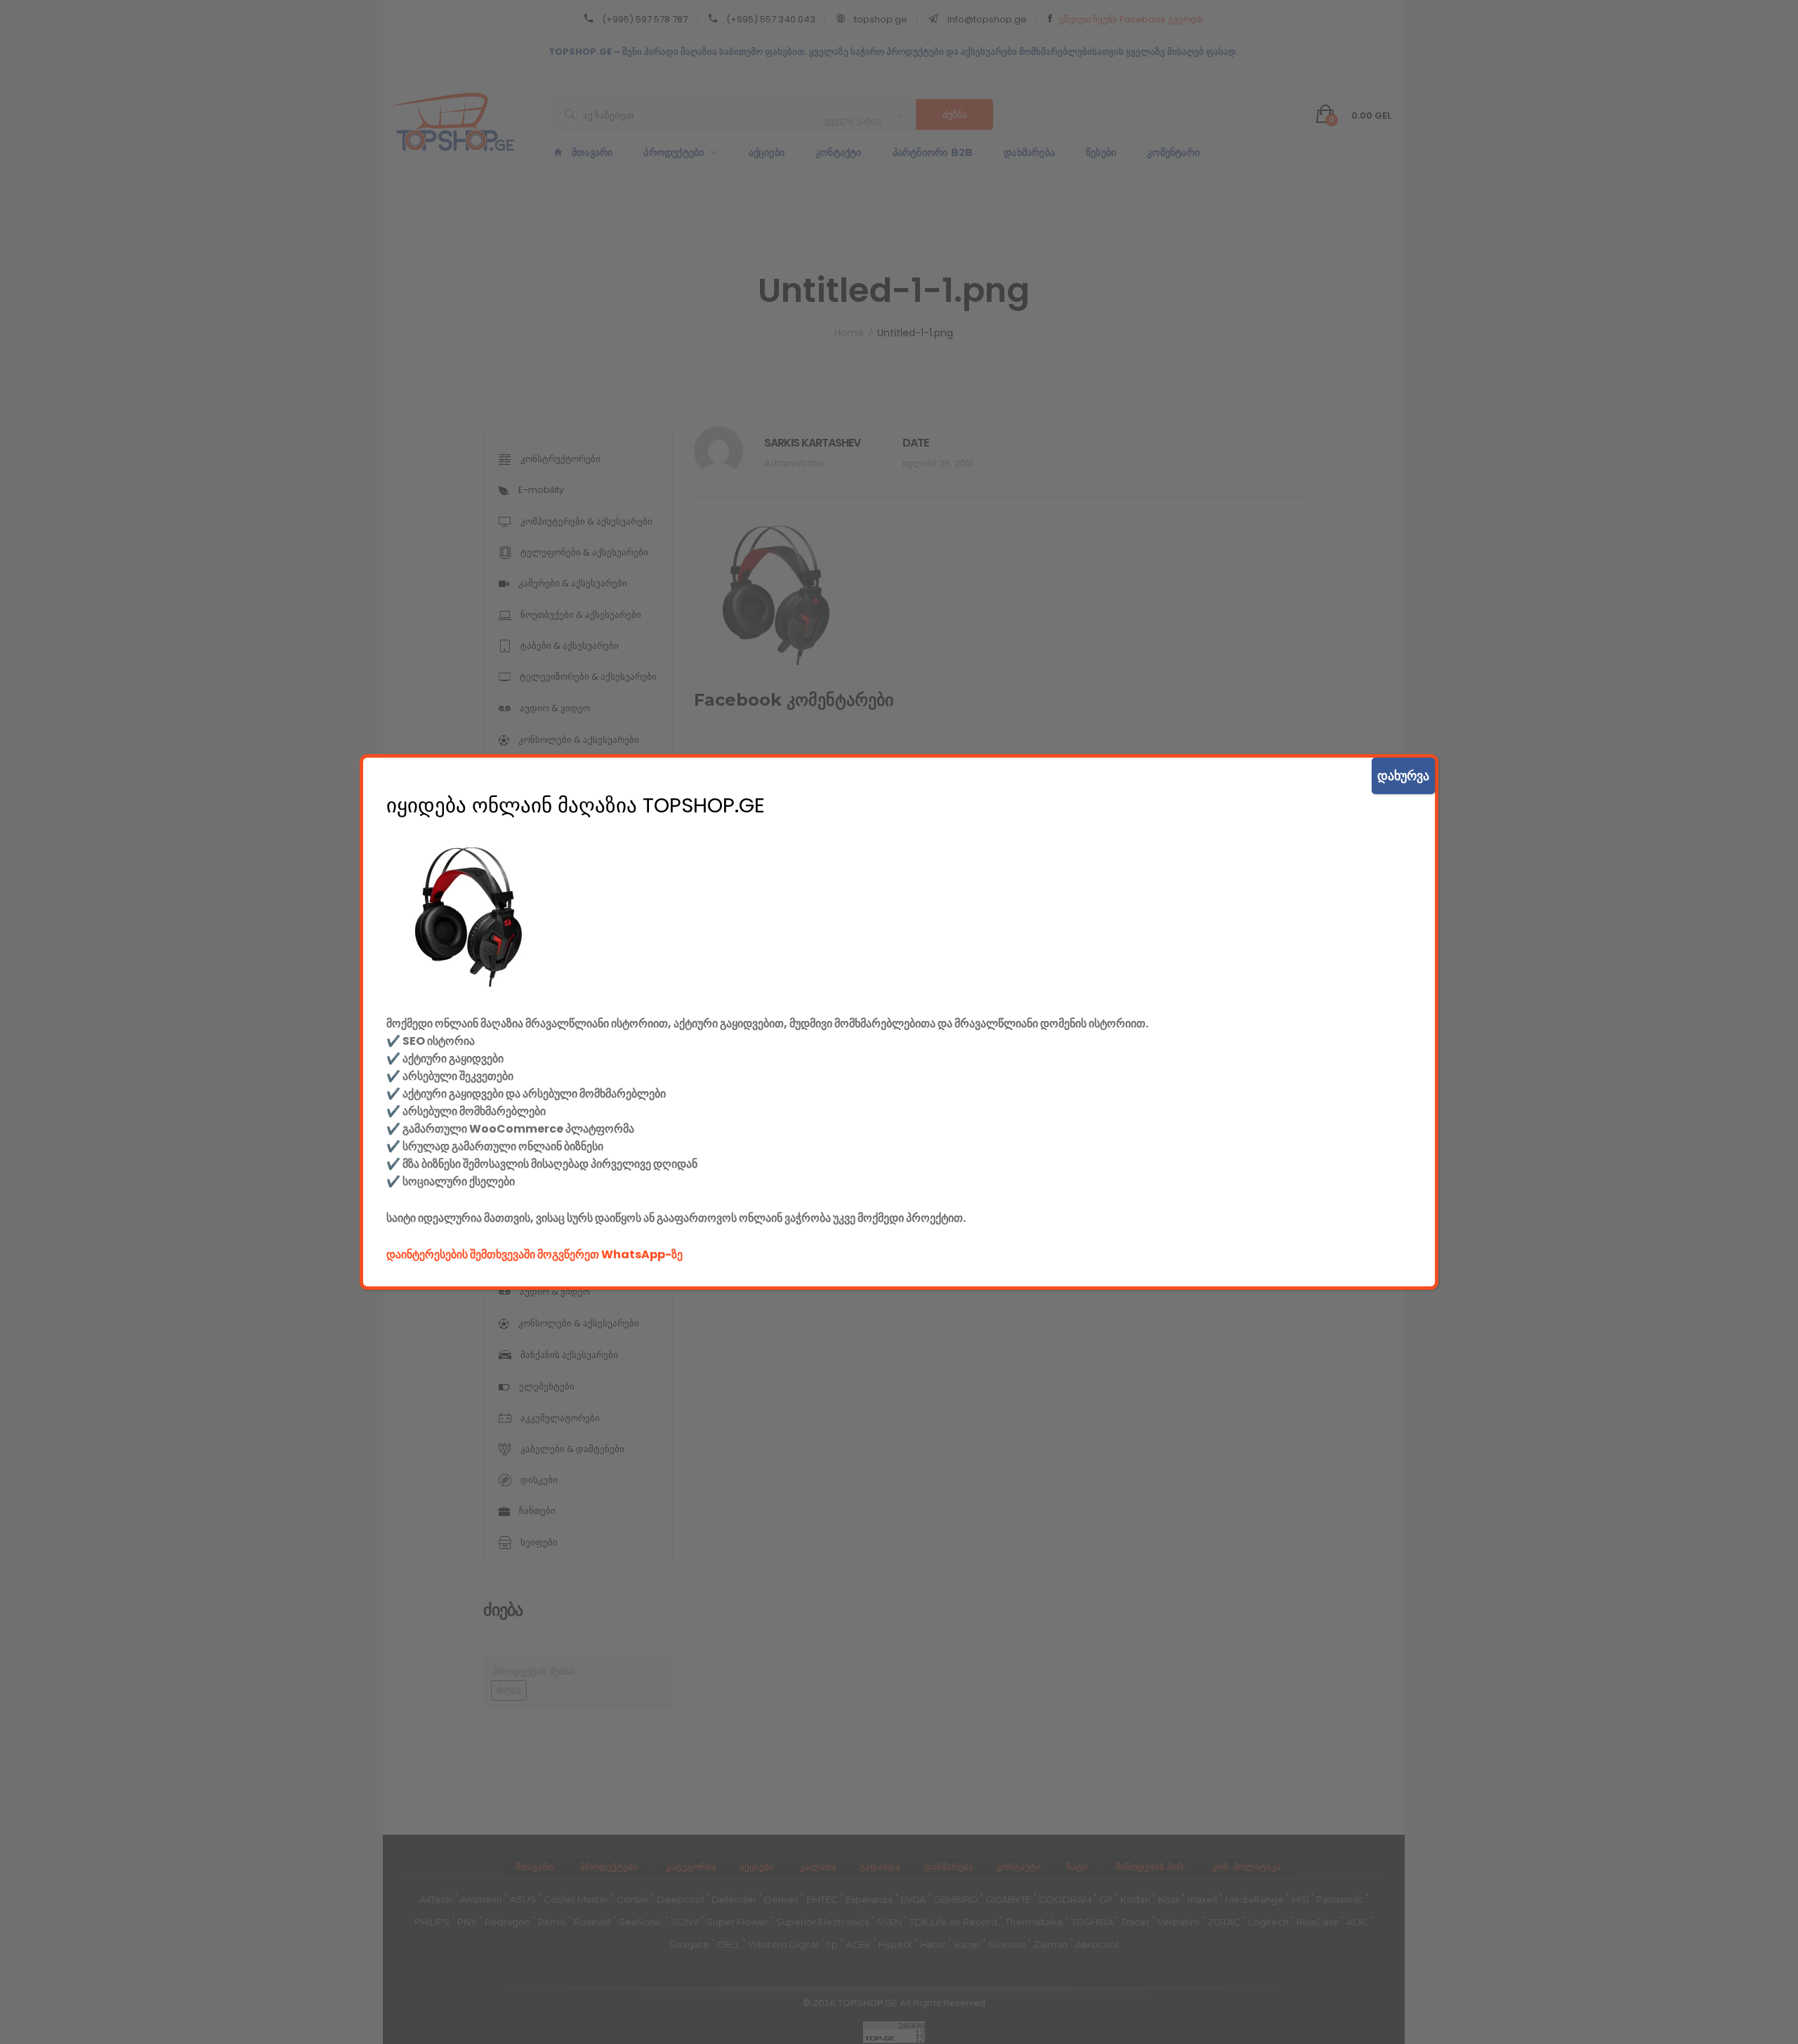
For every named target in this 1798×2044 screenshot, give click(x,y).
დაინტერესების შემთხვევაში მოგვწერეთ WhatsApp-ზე (534, 1254)
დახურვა (1403, 776)
